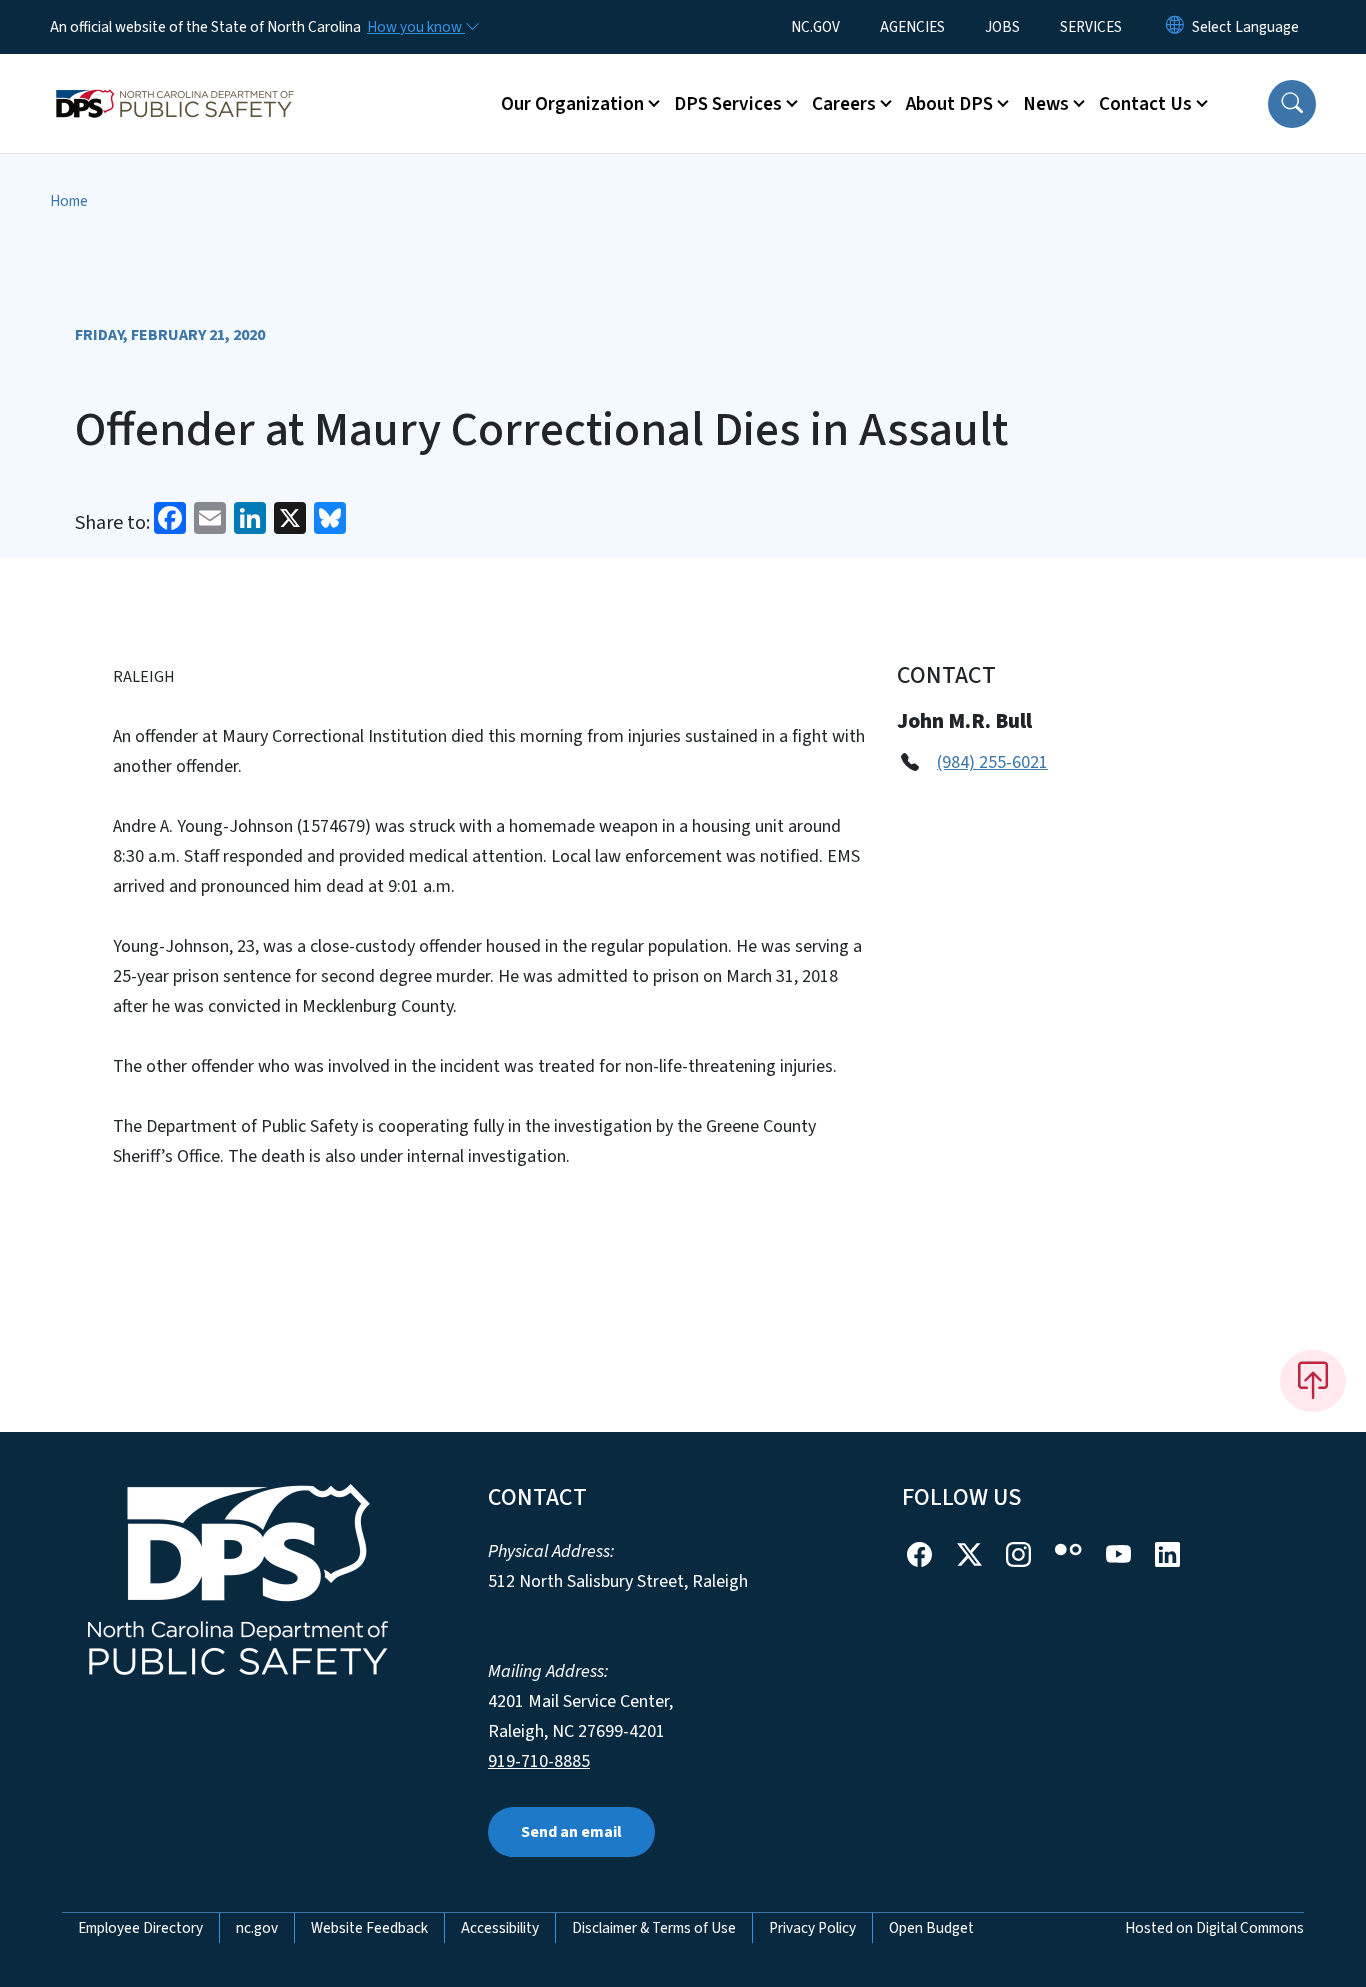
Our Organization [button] (572, 104)
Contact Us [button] (1145, 104)
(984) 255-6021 (992, 762)
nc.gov (257, 1928)
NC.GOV (815, 27)
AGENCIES (912, 27)
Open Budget (931, 1928)
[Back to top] (1313, 1381)
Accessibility (500, 1928)
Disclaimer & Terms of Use (654, 1928)
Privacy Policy (812, 1928)
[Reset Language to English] (1175, 27)
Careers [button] (844, 104)
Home (69, 201)
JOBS (1002, 27)
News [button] (1046, 104)
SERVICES (1091, 27)
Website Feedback (369, 1928)
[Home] (175, 81)
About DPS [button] (949, 104)
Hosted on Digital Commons (1214, 1928)
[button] (1292, 104)
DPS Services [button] (728, 104)
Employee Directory (140, 1928)
